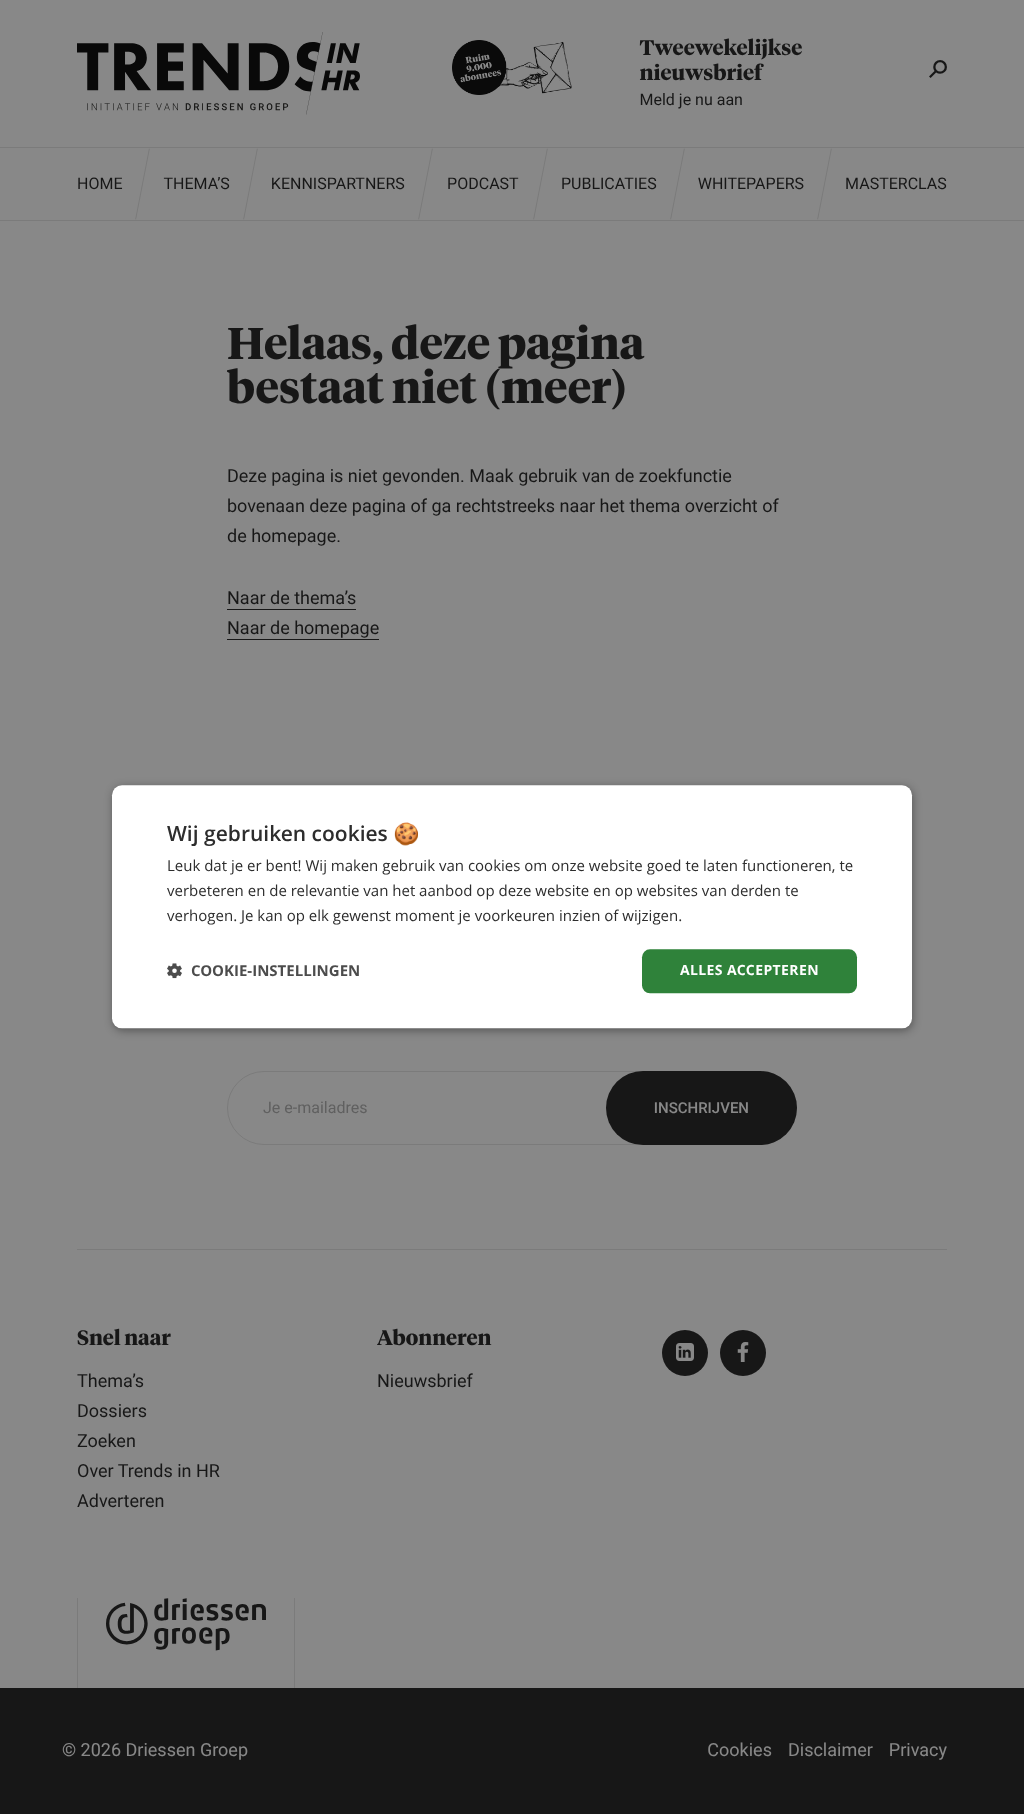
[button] (263, 971)
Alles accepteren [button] (749, 970)
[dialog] (512, 906)
